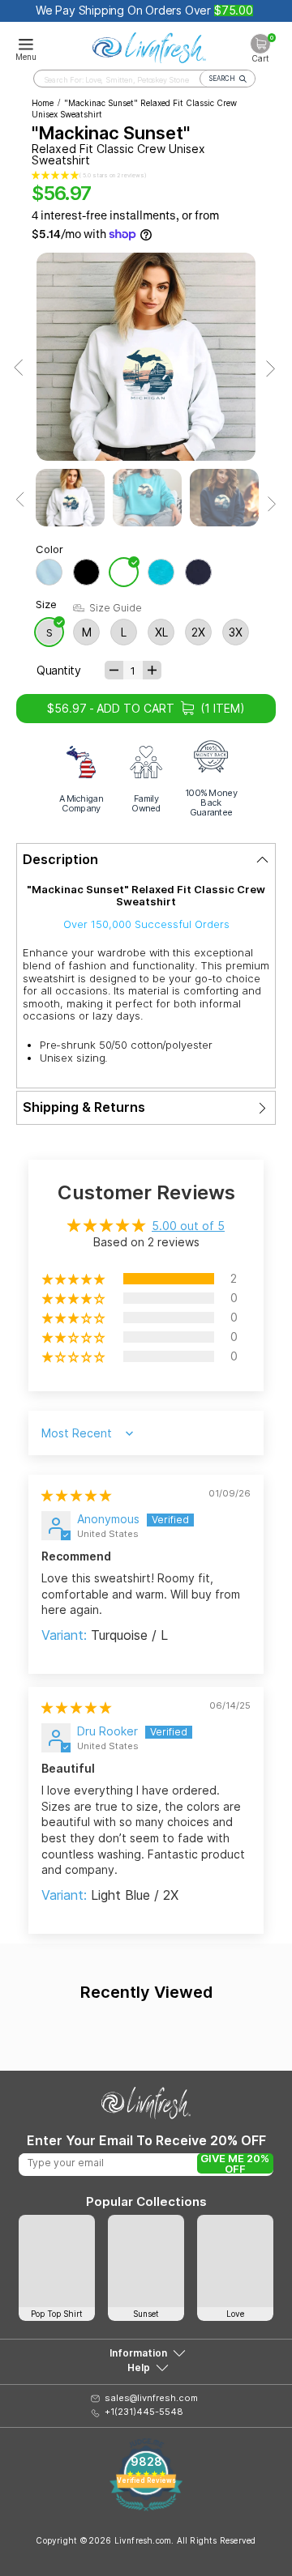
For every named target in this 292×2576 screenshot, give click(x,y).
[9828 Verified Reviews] (146, 2507)
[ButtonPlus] (152, 670)
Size (46, 605)
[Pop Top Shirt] (57, 2261)
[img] (76, 1495)
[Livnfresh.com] (149, 45)
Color (49, 549)
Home (43, 103)
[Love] (235, 2261)
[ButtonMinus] (114, 670)
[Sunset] (146, 2261)
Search (222, 79)
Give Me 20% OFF (235, 2163)
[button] (55, 176)
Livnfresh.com (143, 2540)
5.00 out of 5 (188, 1226)
